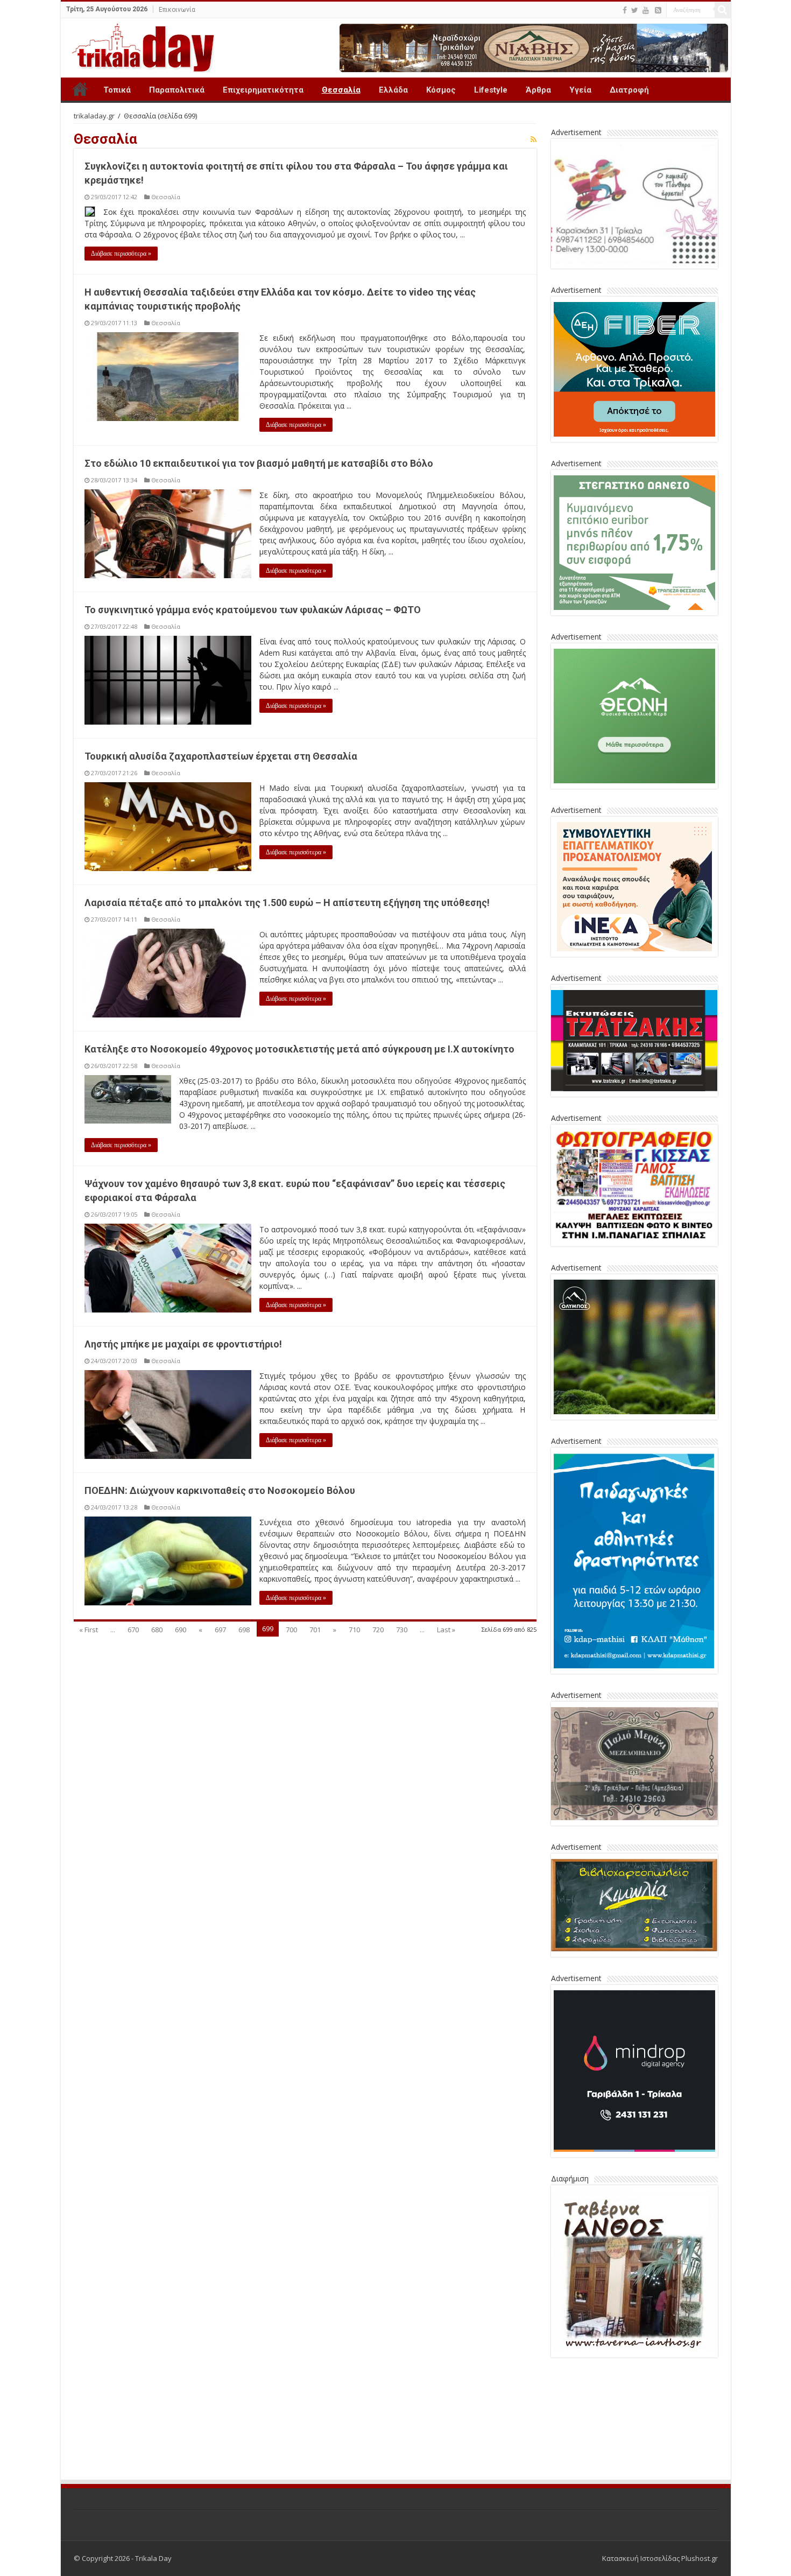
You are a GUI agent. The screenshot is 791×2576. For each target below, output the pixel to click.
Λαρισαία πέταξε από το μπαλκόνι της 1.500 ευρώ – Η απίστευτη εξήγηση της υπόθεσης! (287, 903)
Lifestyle (491, 90)
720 (378, 1630)
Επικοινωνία (177, 10)
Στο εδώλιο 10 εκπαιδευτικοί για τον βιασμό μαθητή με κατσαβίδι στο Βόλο (259, 463)
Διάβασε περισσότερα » (121, 254)
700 (291, 1630)
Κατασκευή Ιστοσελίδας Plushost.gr (660, 2558)
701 (315, 1630)
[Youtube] (646, 10)
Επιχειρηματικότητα (263, 90)
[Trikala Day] (139, 46)
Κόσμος (441, 90)
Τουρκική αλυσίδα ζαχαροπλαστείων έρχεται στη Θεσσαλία (221, 756)
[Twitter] (635, 10)
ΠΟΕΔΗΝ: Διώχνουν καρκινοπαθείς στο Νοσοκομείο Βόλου (220, 1490)
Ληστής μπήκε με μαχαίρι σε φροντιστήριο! (183, 1344)
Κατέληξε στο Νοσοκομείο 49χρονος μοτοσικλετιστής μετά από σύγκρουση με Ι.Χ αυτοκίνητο (299, 1049)
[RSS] (658, 10)
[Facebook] (625, 10)
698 (244, 1630)
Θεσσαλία (341, 90)
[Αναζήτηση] (723, 10)
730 (402, 1630)
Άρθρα (538, 90)
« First (89, 1630)
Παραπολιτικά (177, 90)
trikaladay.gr (94, 116)
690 (181, 1630)
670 (133, 1630)
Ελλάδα (393, 90)
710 (354, 1630)
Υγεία (580, 90)
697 (220, 1630)
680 (157, 1630)
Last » (446, 1630)
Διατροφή (629, 90)
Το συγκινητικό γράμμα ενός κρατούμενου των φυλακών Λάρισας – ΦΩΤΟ (253, 610)
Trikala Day (80, 89)
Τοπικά (117, 90)
